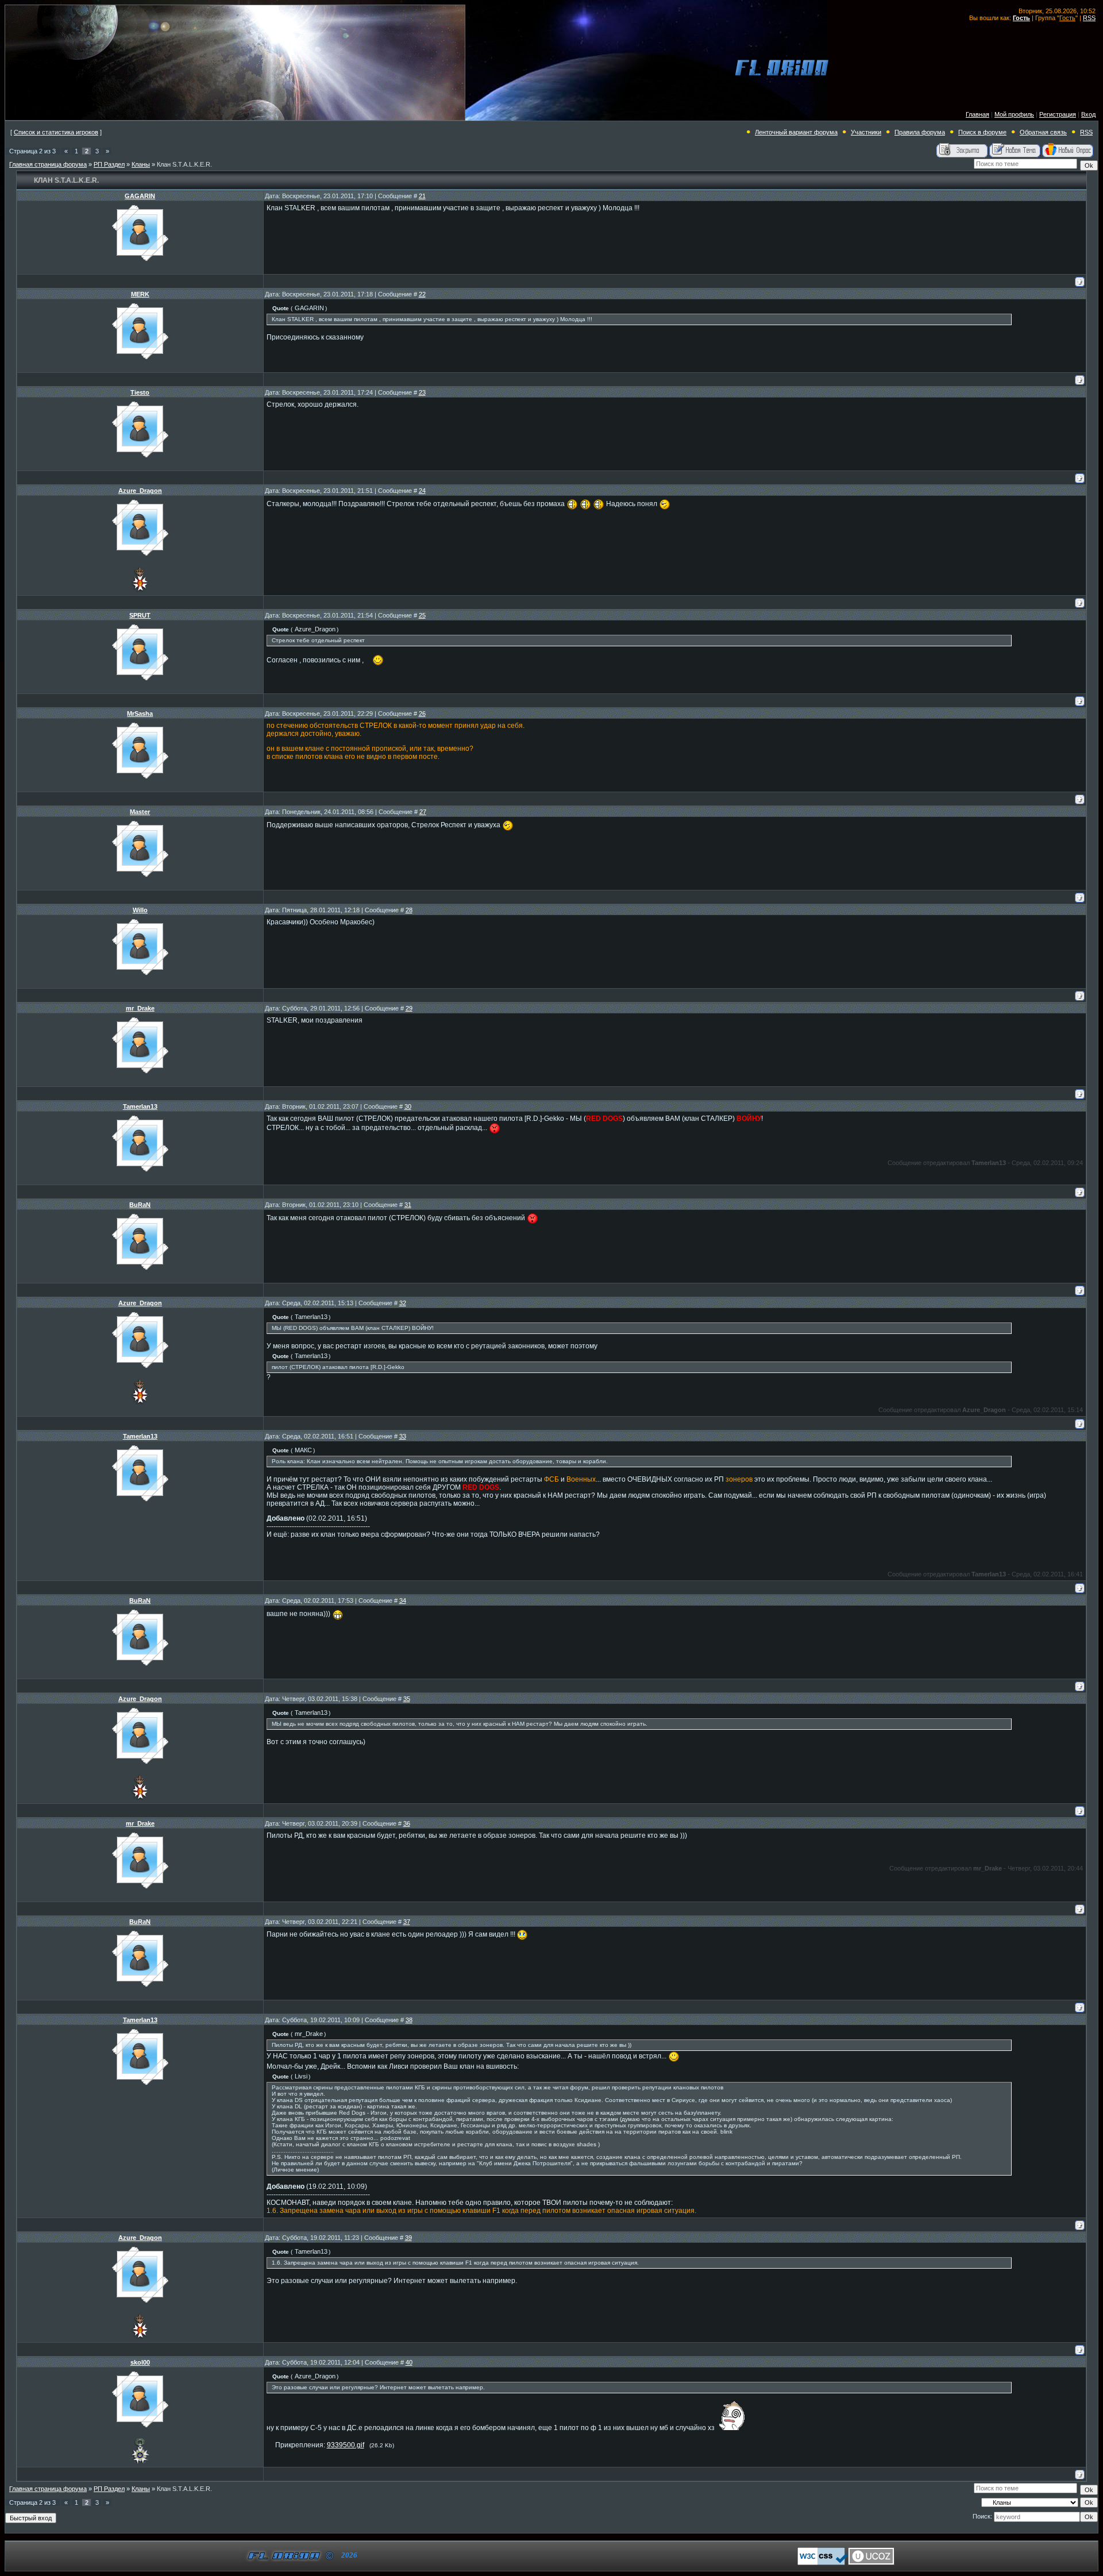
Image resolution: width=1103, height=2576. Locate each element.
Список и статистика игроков (56, 132)
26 (422, 714)
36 (407, 1823)
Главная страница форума (48, 164)
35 (407, 1699)
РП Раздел (109, 164)
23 (422, 392)
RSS (1089, 18)
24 (422, 491)
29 (409, 1008)
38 (409, 2020)
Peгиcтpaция (1058, 114)
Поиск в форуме (982, 132)
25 (422, 615)
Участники (866, 132)
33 (403, 1436)
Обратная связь (1043, 132)
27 (423, 812)
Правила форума (920, 132)
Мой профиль (1014, 114)
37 (407, 1922)
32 (403, 1303)
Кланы (141, 164)
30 (408, 1106)
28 (409, 910)
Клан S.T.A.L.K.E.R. (184, 164)
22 (422, 294)
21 (422, 196)
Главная (977, 114)
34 (403, 1601)
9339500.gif (346, 2445)
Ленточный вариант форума (796, 132)
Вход (1088, 114)
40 (409, 2362)
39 (408, 2238)
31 (408, 1205)
